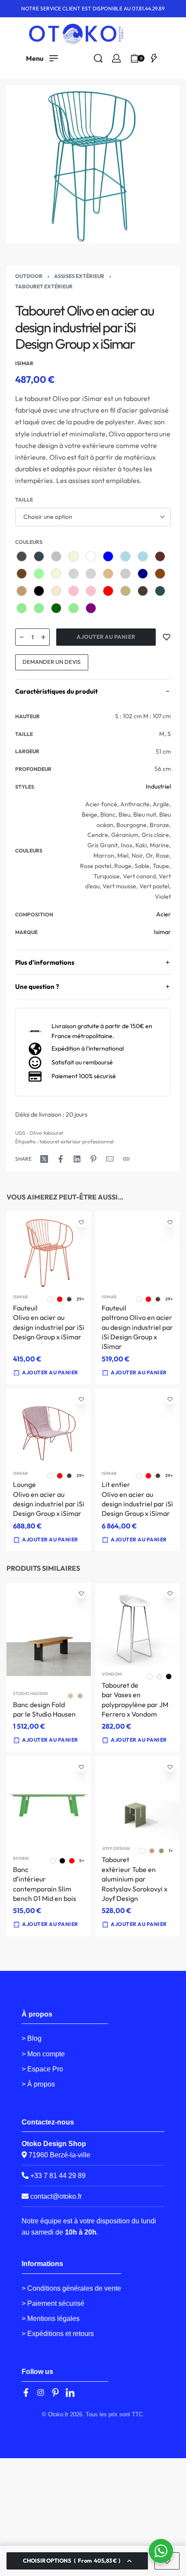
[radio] (22, 556)
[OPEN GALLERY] (93, 164)
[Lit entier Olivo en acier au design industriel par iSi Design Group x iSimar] (137, 1427)
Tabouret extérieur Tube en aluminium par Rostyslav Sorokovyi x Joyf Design (135, 1879)
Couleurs (29, 542)
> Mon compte (43, 2054)
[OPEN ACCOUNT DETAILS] (116, 58)
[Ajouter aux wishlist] (167, 637)
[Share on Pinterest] (93, 1159)
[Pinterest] (55, 2393)
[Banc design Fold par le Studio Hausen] (49, 1634)
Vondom (112, 1674)
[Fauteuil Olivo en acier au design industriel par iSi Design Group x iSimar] (49, 1250)
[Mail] (110, 1159)
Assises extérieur (79, 276)
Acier (164, 914)
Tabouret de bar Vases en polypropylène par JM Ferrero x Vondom (135, 1700)
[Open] (154, 58)
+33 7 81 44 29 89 (57, 2176)
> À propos (38, 2084)
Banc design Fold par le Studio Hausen (44, 1709)
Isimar (162, 932)
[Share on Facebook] (61, 1159)
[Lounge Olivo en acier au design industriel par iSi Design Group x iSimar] (49, 1427)
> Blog (32, 2038)
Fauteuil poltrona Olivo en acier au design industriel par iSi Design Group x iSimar (137, 1327)
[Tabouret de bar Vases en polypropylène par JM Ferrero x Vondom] (137, 1624)
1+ (171, 1851)
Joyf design (116, 1849)
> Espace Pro (42, 2069)
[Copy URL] (126, 1159)
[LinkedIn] (70, 2393)
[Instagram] (41, 2393)
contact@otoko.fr (56, 2196)
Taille (24, 500)
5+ (82, 1861)
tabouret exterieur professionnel (77, 1141)
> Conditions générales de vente (71, 2288)
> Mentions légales (51, 2319)
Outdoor (29, 276)
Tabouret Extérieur (44, 286)
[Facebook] (26, 2393)
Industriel (158, 786)
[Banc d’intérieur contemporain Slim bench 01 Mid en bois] (49, 1803)
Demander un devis (51, 662)
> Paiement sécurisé (53, 2303)
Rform (21, 1859)
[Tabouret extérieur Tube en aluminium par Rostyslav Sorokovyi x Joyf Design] (137, 1798)
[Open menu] (42, 58)
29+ (80, 1299)
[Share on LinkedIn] (77, 1159)
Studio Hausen (30, 1694)
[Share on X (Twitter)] (44, 1159)
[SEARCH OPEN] (98, 58)
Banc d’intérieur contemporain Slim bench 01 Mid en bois (45, 1884)
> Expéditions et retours (58, 2334)
